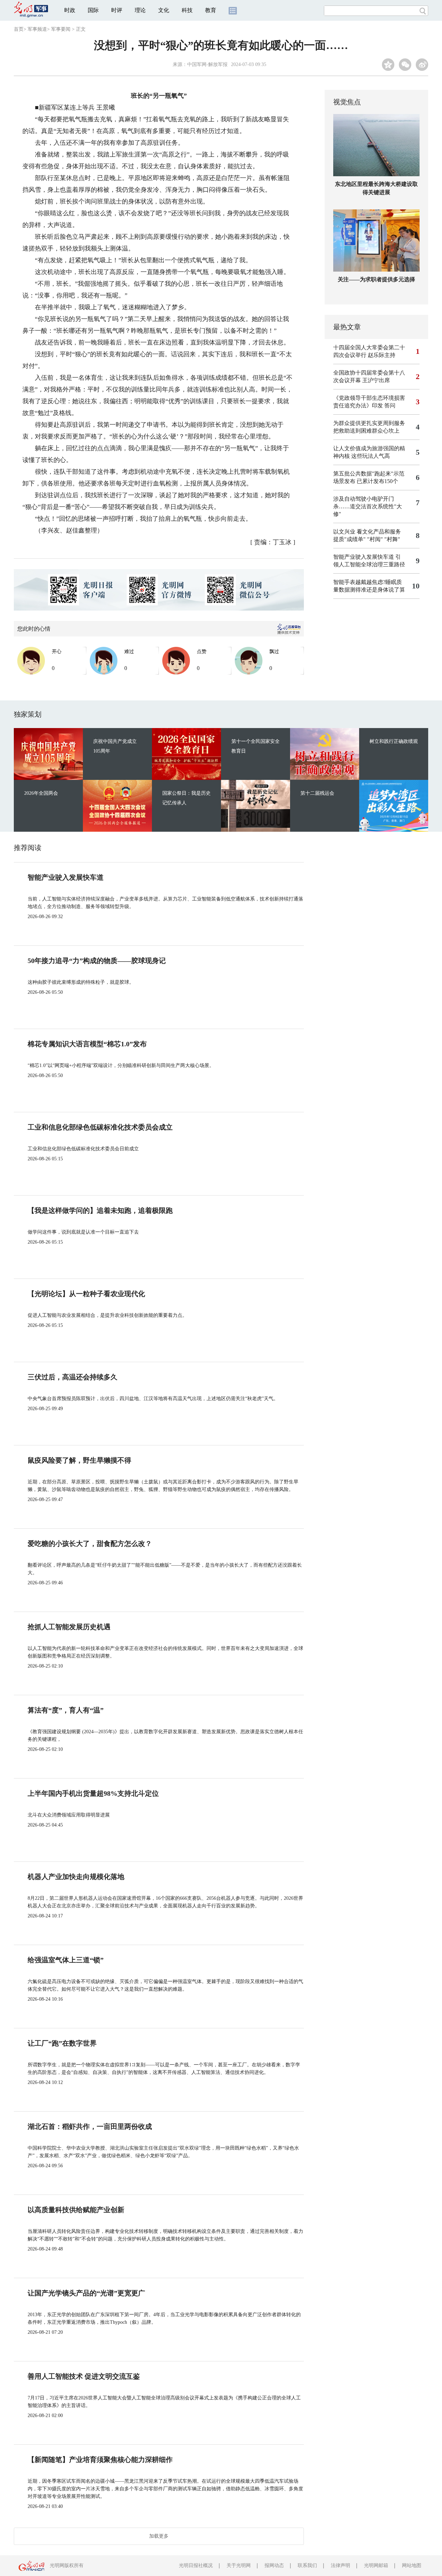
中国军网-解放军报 (207, 64)
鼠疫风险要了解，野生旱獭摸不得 (79, 1460)
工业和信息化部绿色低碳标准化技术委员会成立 (100, 1127)
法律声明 (340, 2565)
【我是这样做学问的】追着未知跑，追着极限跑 (100, 1210)
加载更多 (159, 2536)
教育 (211, 10)
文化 (164, 10)
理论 (140, 10)
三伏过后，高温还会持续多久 (73, 1377)
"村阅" (375, 539)
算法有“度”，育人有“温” (66, 1710)
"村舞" (392, 539)
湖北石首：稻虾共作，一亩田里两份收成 (90, 2126)
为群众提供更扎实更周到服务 (369, 423)
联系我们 (307, 2565)
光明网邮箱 (376, 2565)
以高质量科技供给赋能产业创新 (76, 2210)
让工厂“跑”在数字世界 (62, 2043)
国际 (93, 10)
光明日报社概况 (196, 2565)
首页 (19, 29)
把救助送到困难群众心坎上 (366, 431)
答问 (390, 405)
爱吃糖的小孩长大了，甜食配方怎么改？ (90, 1544)
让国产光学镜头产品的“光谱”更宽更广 (86, 2293)
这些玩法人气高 (371, 456)
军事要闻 (61, 29)
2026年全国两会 (41, 793)
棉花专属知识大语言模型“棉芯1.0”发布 (87, 1044)
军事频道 (37, 29)
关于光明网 (239, 2565)
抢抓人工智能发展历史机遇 (69, 1627)
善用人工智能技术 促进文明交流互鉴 (84, 2376)
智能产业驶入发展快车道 (364, 557)
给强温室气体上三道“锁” (66, 1960)
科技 (187, 10)
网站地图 (412, 2565)
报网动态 (274, 2565)
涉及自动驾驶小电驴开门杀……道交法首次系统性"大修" (368, 506)
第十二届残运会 (317, 793)
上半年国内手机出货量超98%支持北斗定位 (93, 1793)
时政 (70, 10)
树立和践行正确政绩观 (394, 741)
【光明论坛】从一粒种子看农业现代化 (86, 1294)
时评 (117, 10)
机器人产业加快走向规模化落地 (76, 1877)
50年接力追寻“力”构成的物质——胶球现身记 (97, 961)
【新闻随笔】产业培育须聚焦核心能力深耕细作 (100, 2460)
